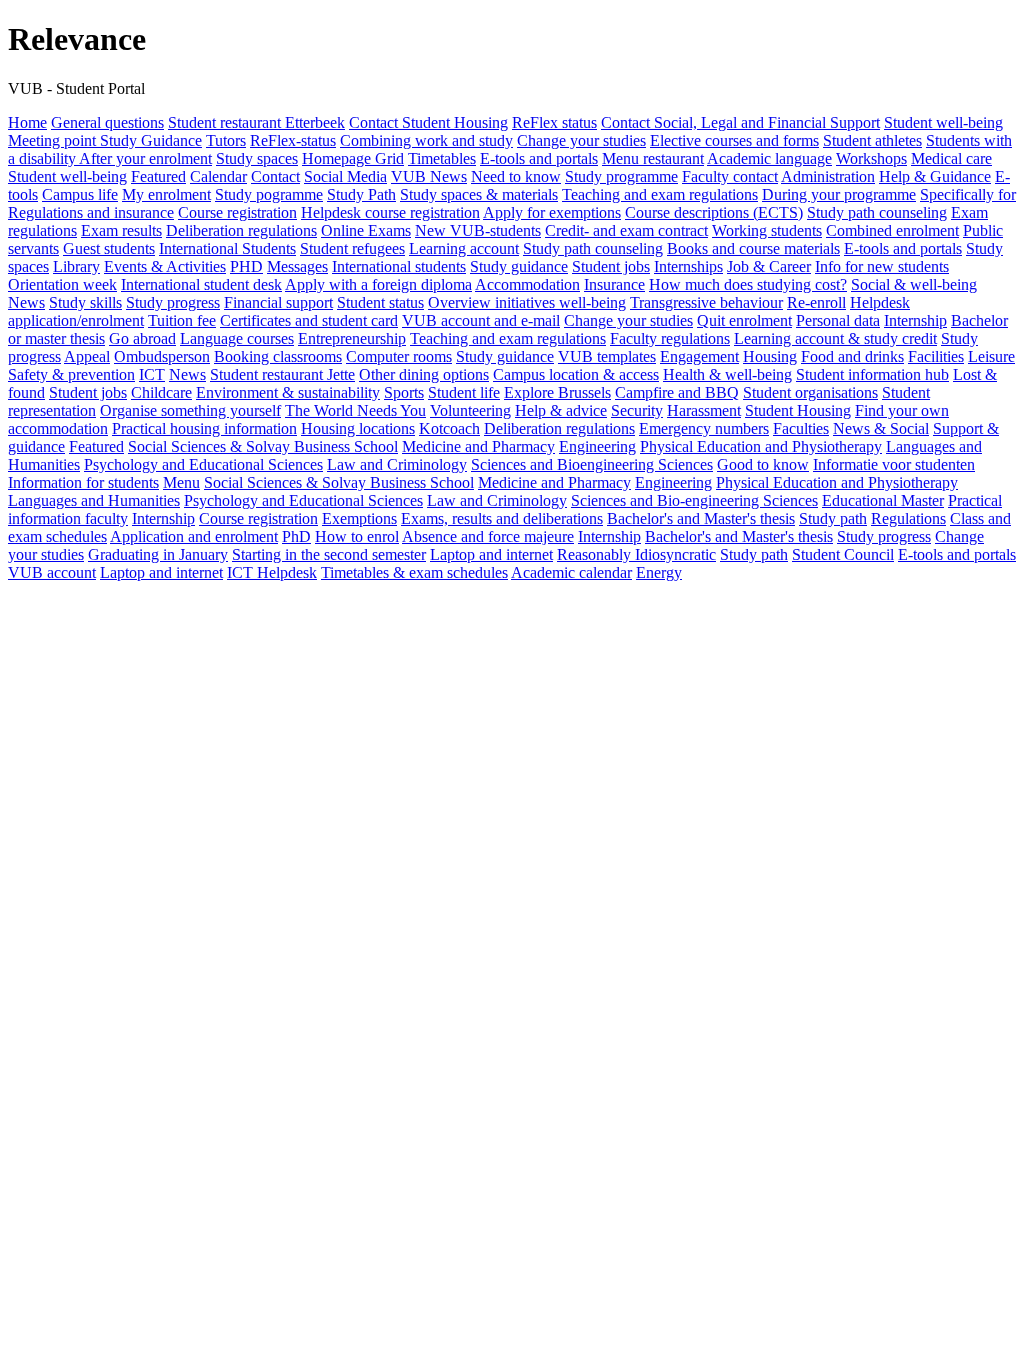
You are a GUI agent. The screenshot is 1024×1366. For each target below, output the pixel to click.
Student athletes (872, 140)
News (26, 302)
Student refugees (352, 248)
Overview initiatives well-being (527, 302)
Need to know (516, 176)
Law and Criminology (397, 464)
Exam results (121, 230)
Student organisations (810, 392)
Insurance (614, 284)
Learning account (464, 248)
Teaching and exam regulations (660, 194)
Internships (688, 266)
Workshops (871, 158)
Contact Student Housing (428, 122)
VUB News (429, 176)
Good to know (763, 464)
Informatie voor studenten (894, 464)
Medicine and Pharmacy (478, 446)
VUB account (52, 572)
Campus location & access (576, 374)
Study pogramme (269, 194)
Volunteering (470, 410)
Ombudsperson (162, 356)
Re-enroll (816, 302)
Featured (158, 176)
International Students (227, 248)
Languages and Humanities (94, 500)
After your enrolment (145, 158)
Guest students (109, 248)
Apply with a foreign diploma (378, 284)
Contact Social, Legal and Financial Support (740, 122)
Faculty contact (730, 176)
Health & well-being (727, 374)
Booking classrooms (278, 356)
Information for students (83, 482)
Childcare (161, 392)
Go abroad (142, 338)
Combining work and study (426, 140)
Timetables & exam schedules (414, 572)
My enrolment (166, 194)
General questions (107, 122)
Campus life (80, 194)
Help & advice (561, 410)
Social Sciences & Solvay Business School (263, 446)
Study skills (85, 302)
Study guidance (519, 266)
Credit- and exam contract (626, 230)
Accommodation (527, 284)
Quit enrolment (744, 320)
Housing (770, 356)
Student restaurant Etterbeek (256, 122)
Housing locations (358, 428)
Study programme (621, 176)
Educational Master (883, 500)
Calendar (218, 176)
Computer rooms (399, 356)
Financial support (278, 302)
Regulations (908, 518)
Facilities (936, 356)
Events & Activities (165, 266)
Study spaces (257, 158)
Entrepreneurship (352, 338)
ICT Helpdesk (272, 572)
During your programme (839, 194)
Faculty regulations (670, 338)
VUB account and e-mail (481, 320)
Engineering (597, 446)
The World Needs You (355, 410)
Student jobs (611, 266)
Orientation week (62, 284)
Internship (915, 320)
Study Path (361, 194)
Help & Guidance (935, 176)
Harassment (704, 410)
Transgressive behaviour (706, 302)
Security (637, 410)
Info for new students (882, 266)
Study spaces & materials (479, 194)
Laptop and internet (491, 554)
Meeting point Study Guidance (105, 140)
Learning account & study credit (835, 338)
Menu (181, 482)
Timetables (442, 158)
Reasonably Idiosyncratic (636, 554)
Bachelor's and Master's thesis (701, 518)
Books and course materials (753, 248)
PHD (246, 266)
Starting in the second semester (329, 554)
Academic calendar (571, 572)
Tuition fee (182, 320)
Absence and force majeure (488, 536)
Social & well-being (914, 284)
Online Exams (366, 230)
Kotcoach (449, 428)
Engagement (699, 356)
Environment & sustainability (288, 392)
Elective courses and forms (734, 140)
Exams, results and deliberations (502, 518)
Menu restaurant (653, 158)
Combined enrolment (892, 230)
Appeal (87, 356)
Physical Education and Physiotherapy (761, 446)
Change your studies (581, 140)
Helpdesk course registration (390, 212)
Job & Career (769, 266)
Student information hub (872, 374)
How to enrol (357, 536)
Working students (767, 230)
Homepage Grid (353, 158)
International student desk (201, 284)
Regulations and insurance (91, 212)
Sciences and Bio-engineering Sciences (694, 500)
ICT (152, 374)
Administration (828, 176)
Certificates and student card (309, 320)
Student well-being (943, 122)
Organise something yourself (190, 410)
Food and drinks (852, 356)
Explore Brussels (557, 392)
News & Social (881, 428)
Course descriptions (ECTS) (714, 212)
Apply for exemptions (552, 212)
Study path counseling (877, 212)
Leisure (991, 356)
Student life (464, 392)
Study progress (173, 302)
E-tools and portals (539, 158)
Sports (404, 392)
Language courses (237, 338)
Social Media (345, 176)
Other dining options (424, 374)
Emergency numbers (704, 428)
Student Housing (798, 410)
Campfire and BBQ (677, 392)
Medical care (951, 158)
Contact (275, 176)
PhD (296, 536)
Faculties (801, 428)
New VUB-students (478, 230)
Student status (380, 302)
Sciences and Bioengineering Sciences (592, 464)
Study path (833, 518)
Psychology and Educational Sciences (203, 464)
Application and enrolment (194, 536)
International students (399, 266)
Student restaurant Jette (282, 374)
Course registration (237, 212)
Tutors (226, 140)
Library (76, 266)
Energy (659, 572)
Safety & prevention (71, 374)
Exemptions (359, 518)
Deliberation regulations (241, 230)
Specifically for (968, 194)
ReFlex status (554, 122)
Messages (297, 266)
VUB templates (607, 356)
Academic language (769, 158)
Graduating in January (158, 554)
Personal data (838, 320)
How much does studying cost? (748, 284)
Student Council (843, 554)
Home (27, 122)
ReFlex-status (293, 140)
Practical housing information (204, 428)
